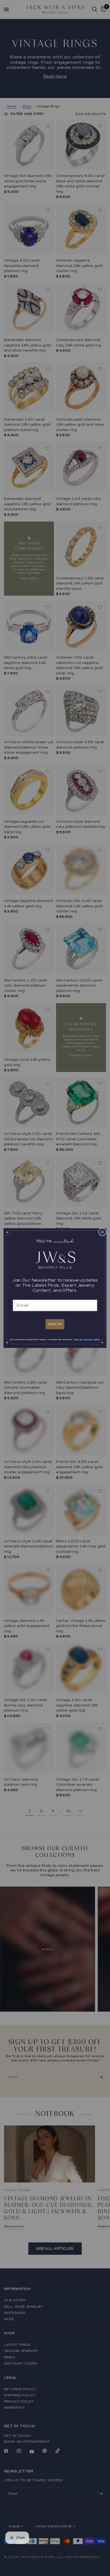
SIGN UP (55, 1324)
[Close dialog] (102, 1232)
